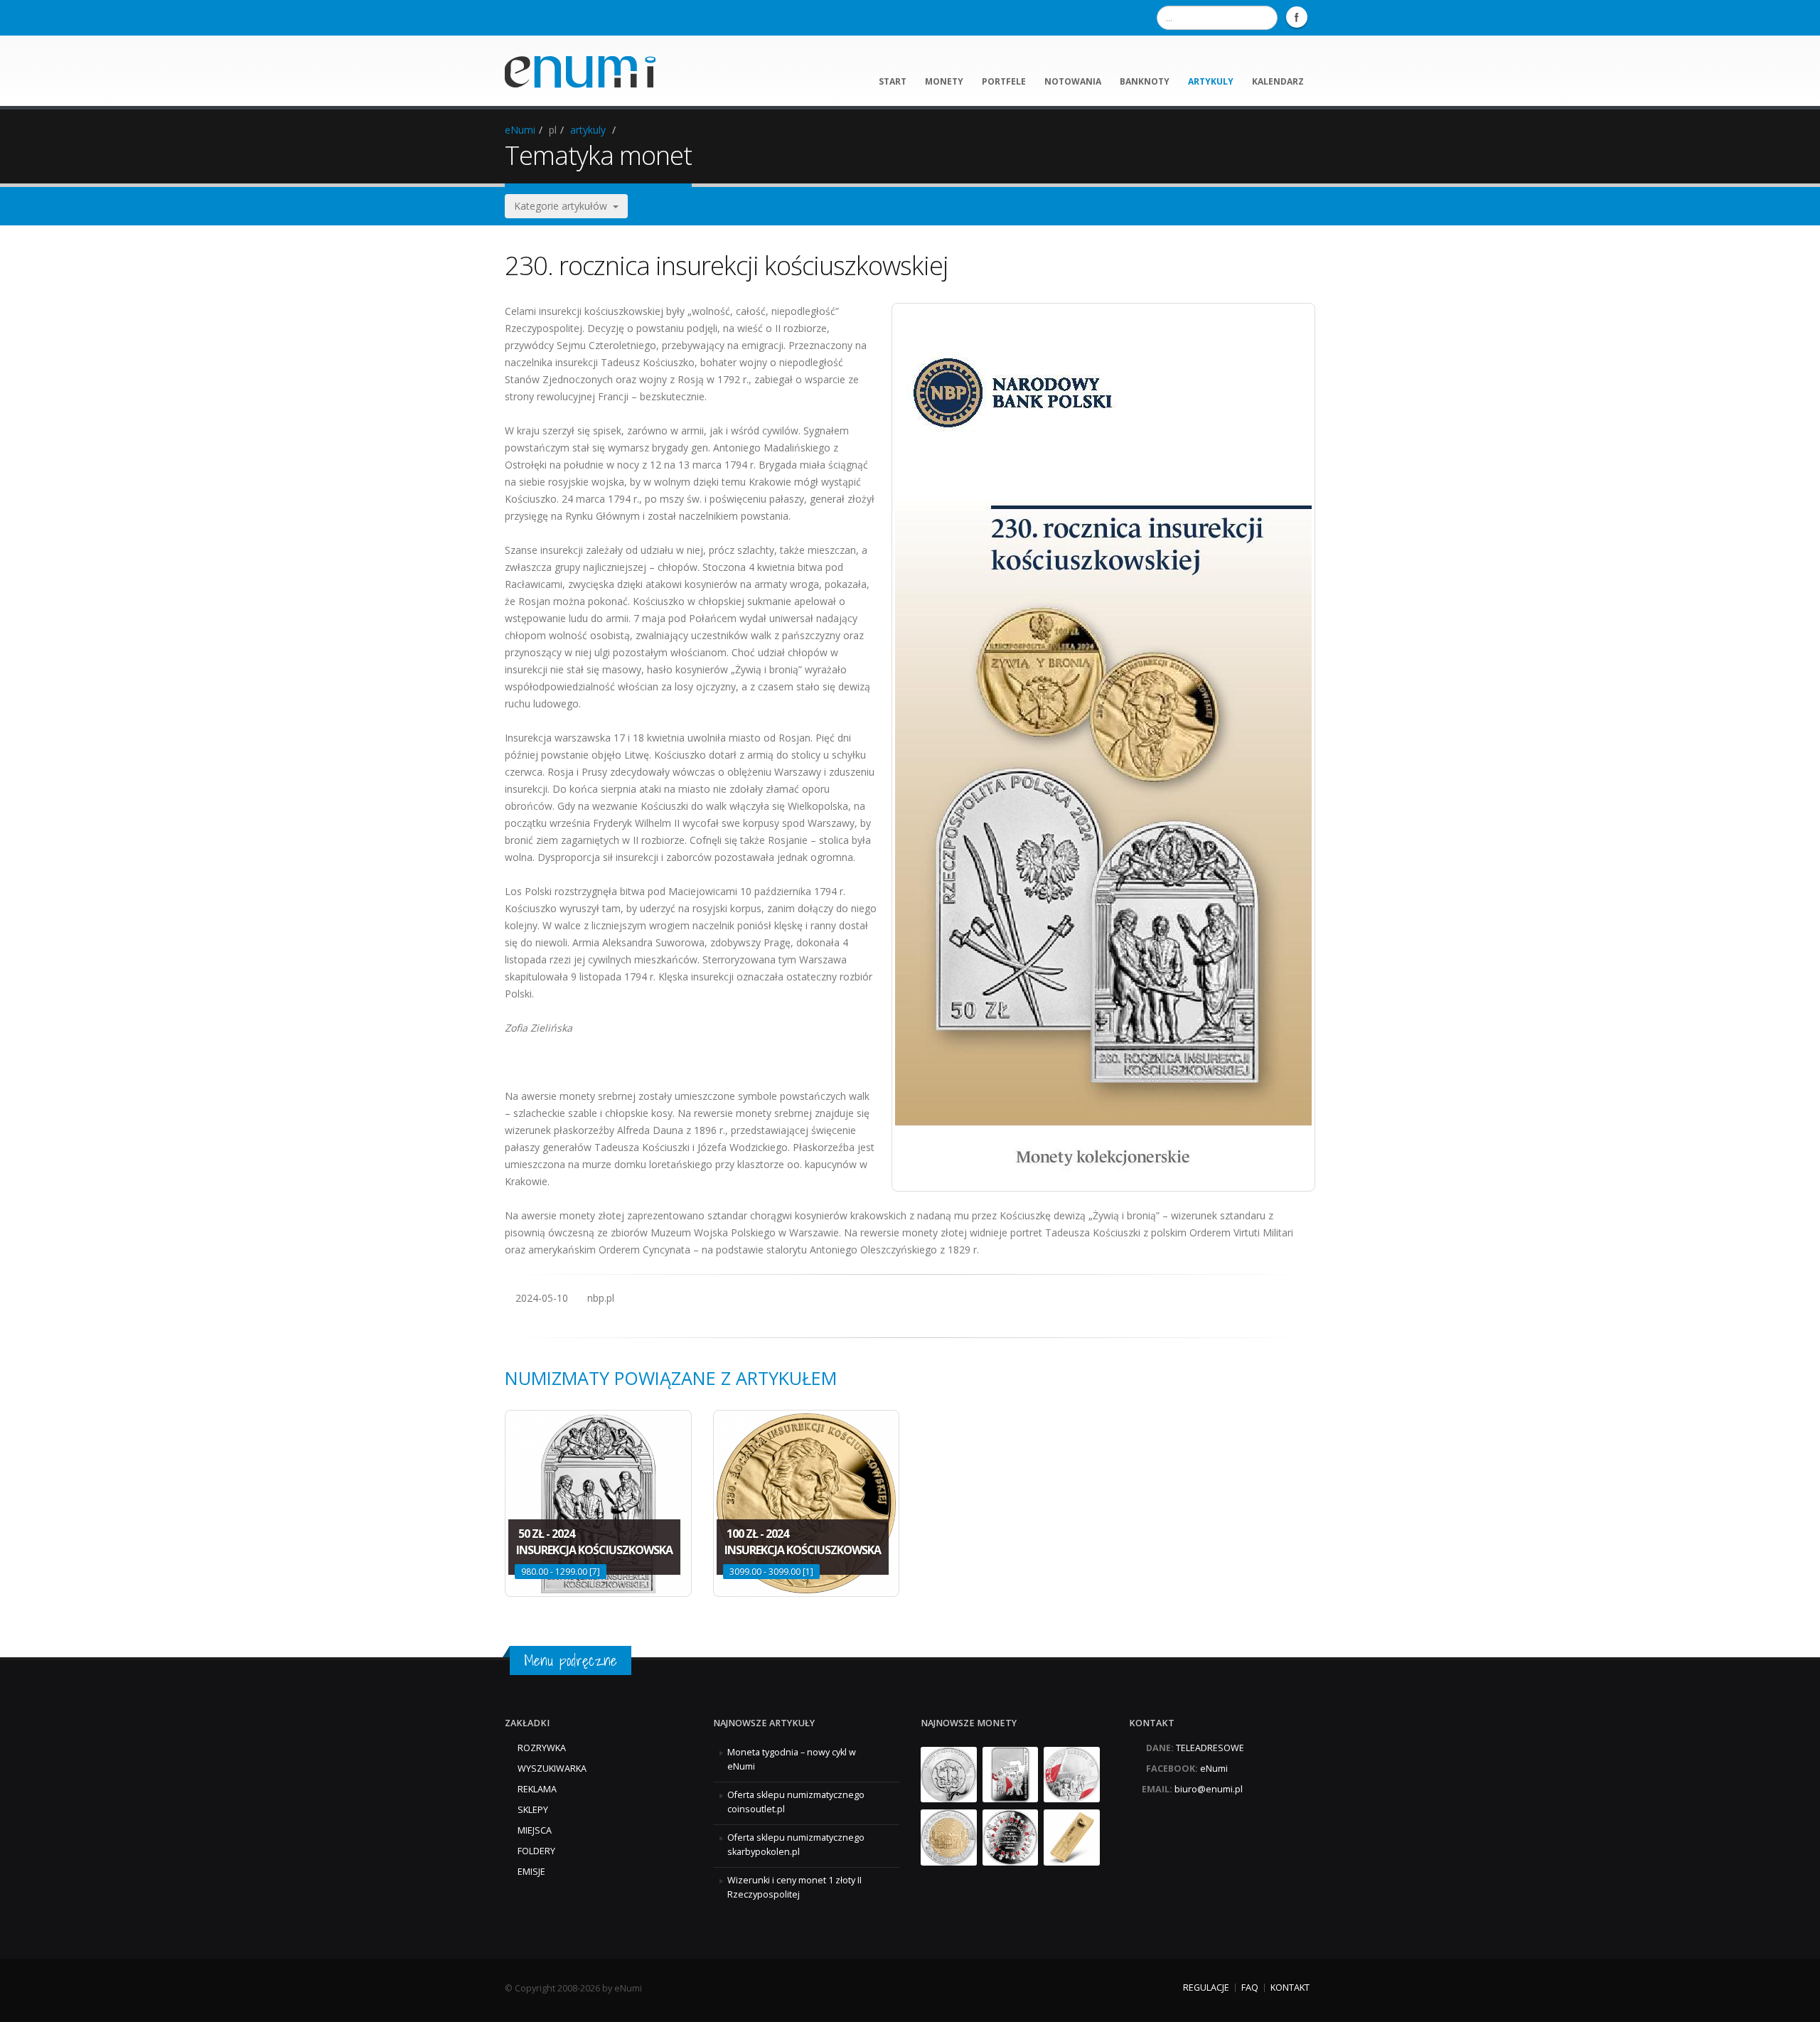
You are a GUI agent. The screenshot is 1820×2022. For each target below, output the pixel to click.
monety (944, 81)
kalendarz (1278, 81)
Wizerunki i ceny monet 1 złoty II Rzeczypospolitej (794, 1887)
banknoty (1145, 81)
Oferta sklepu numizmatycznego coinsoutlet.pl (796, 1802)
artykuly (1211, 81)
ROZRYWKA (542, 1748)
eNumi (520, 130)
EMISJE (531, 1872)
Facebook (1297, 17)
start (893, 81)
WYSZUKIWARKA (552, 1769)
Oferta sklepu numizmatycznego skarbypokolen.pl (796, 1845)
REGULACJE (1206, 1988)
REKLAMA (537, 1789)
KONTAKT (1290, 1988)
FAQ (1250, 1988)
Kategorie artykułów (563, 206)
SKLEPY (533, 1810)
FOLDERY (536, 1851)
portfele (1004, 81)
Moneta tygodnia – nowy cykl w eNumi (792, 1759)
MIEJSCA (535, 1830)
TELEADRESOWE (1210, 1748)
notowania (1073, 81)
